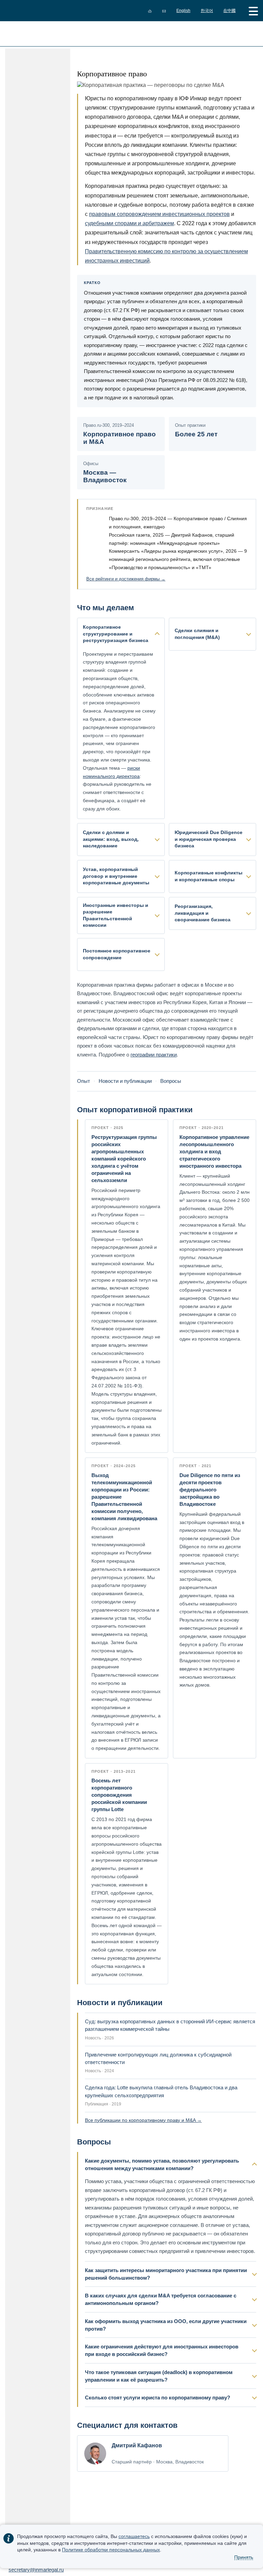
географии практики (154, 1055)
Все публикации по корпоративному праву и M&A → (143, 2120)
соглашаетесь (134, 2536)
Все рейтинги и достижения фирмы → (126, 579)
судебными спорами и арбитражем (129, 223)
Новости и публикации (125, 1081)
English (183, 11)
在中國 (229, 11)
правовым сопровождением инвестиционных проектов (159, 214)
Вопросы (171, 1081)
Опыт (84, 1081)
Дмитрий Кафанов (137, 2445)
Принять (244, 2557)
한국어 (207, 11)
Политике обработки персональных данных (111, 2550)
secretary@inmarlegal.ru (36, 2570)
